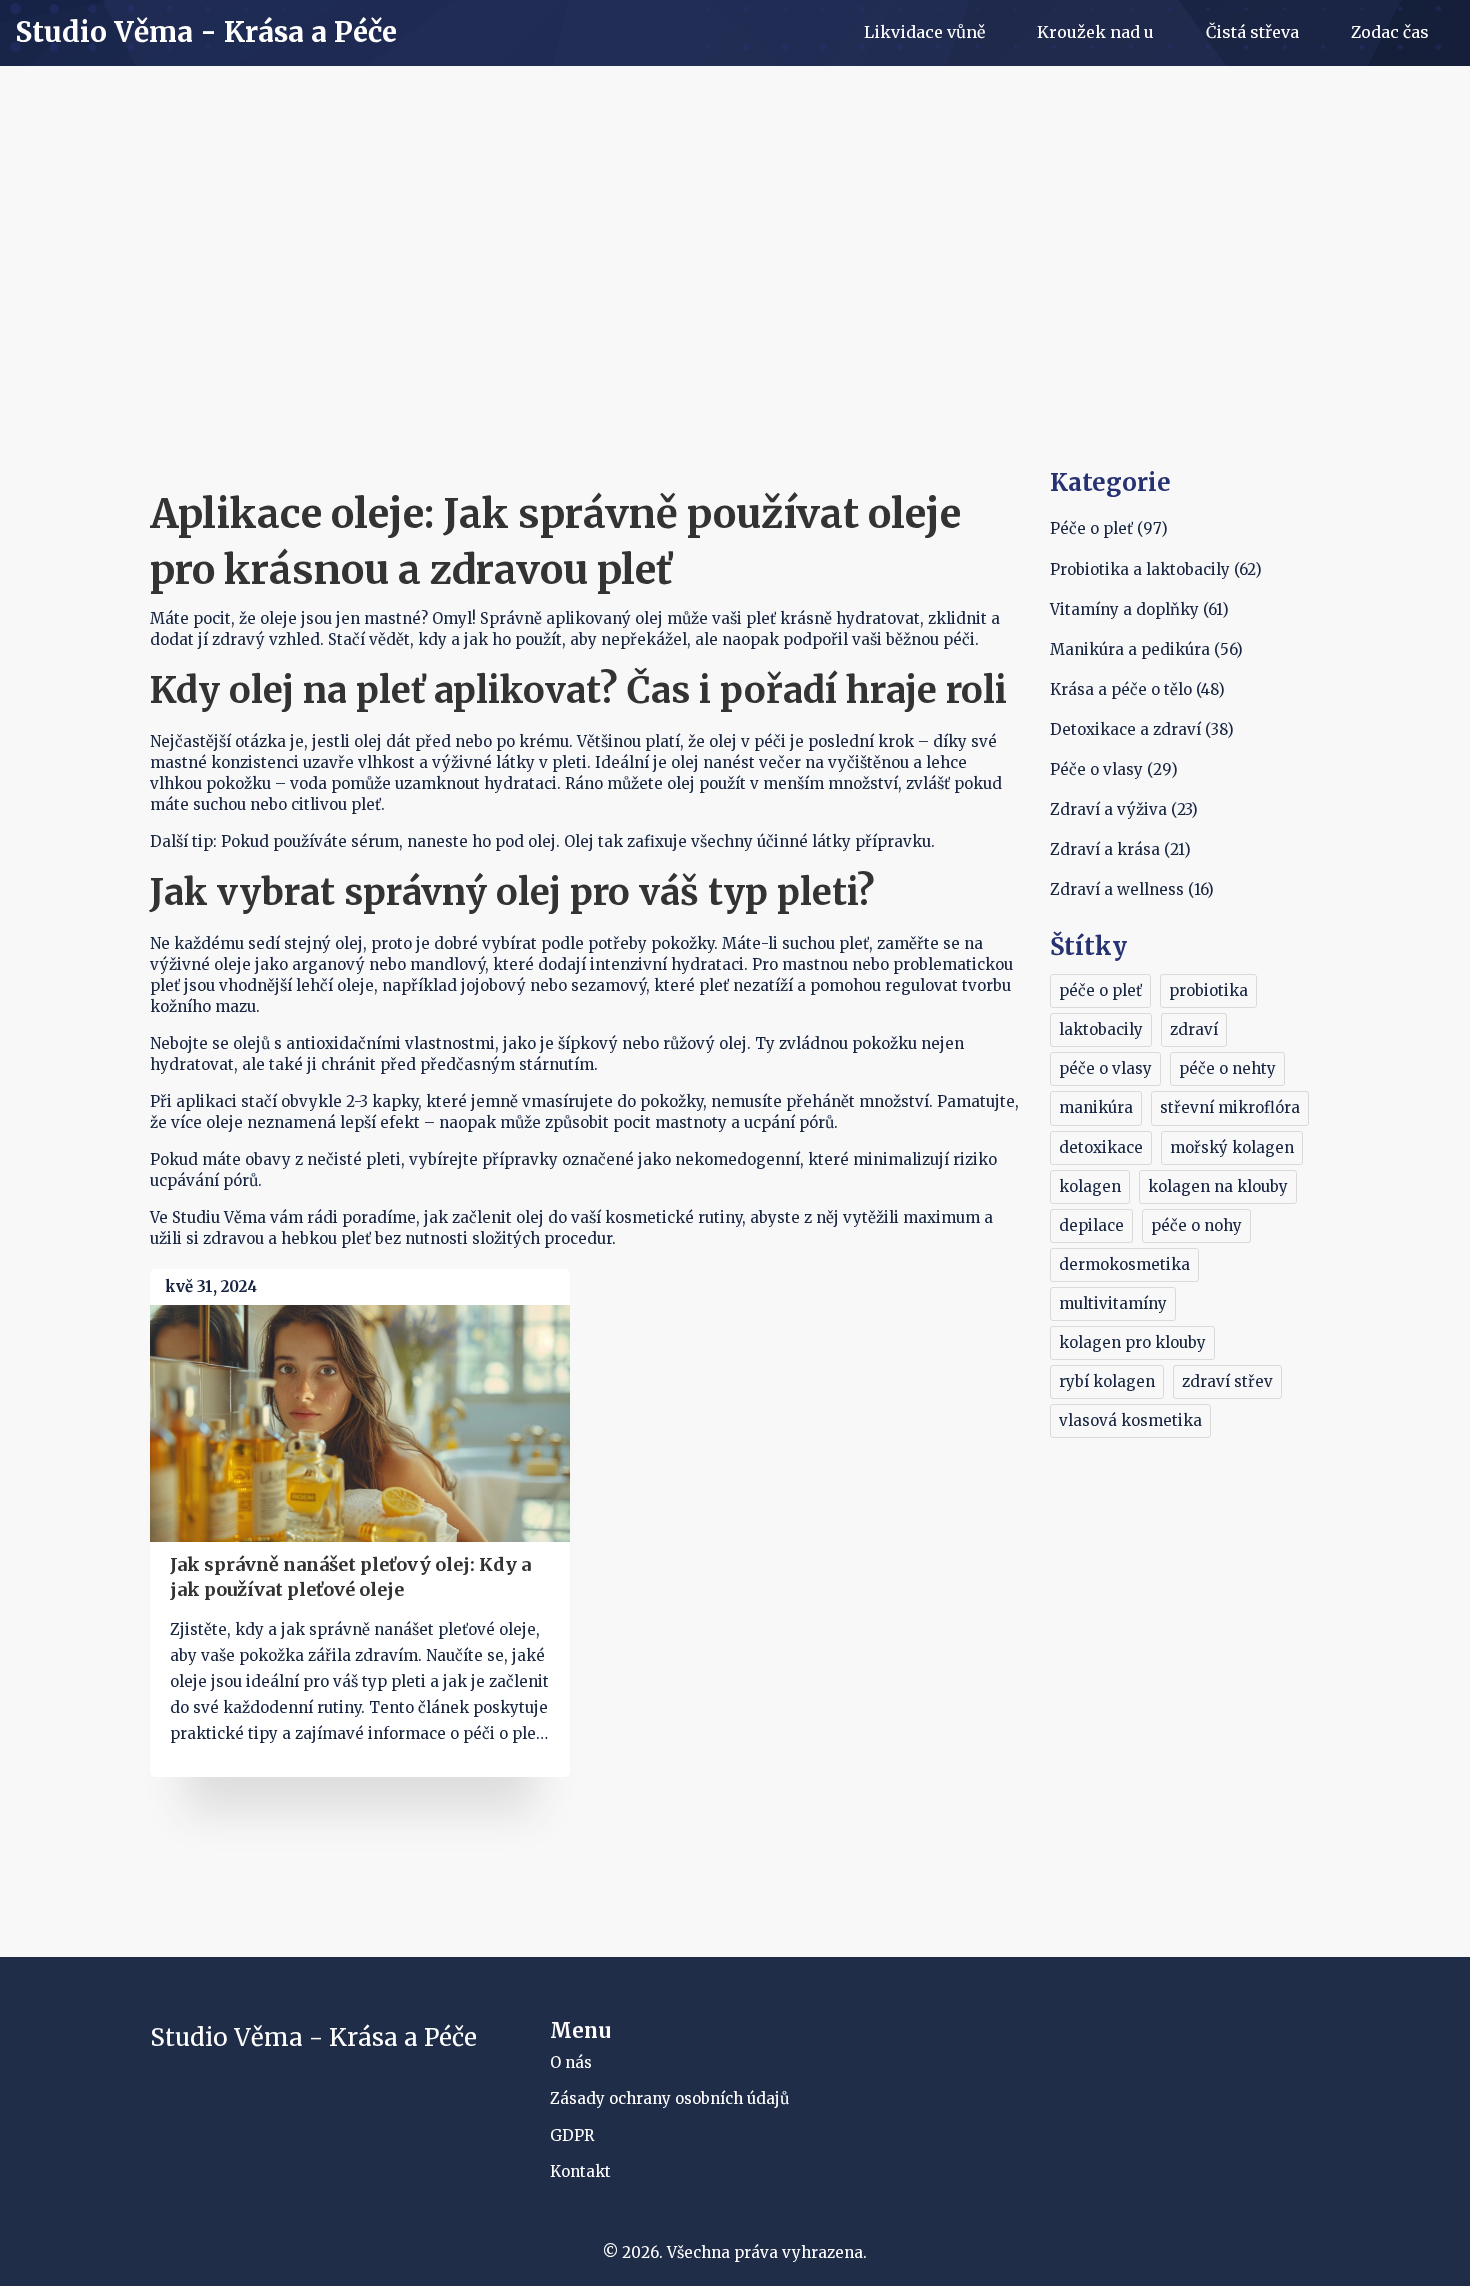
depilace (1091, 1225)
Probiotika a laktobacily (1156, 569)
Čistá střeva (1252, 32)
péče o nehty (1227, 1068)
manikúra (1096, 1107)
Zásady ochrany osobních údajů (669, 2098)
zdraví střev (1227, 1381)
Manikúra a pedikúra (1146, 649)
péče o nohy (1196, 1225)
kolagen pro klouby (1132, 1342)
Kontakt (580, 2171)
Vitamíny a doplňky (1139, 609)
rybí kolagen (1107, 1381)
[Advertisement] (735, 316)
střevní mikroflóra (1230, 1107)
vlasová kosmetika (1130, 1420)
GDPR (572, 2135)
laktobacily (1101, 1029)
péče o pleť (1100, 990)
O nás (571, 2062)
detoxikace (1101, 1147)
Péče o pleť (1109, 528)
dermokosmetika (1124, 1264)
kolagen (1090, 1186)
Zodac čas (1390, 32)
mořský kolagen (1232, 1147)
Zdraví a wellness (1132, 889)
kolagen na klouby (1218, 1186)
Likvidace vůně (924, 32)
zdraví (1194, 1029)
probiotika (1208, 990)
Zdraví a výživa (1124, 809)
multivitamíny (1113, 1303)
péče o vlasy (1105, 1068)
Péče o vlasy (1114, 769)
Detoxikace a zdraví (1142, 729)
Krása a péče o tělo (1137, 689)
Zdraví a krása (1120, 849)
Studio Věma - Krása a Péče (206, 33)
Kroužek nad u (1095, 32)
